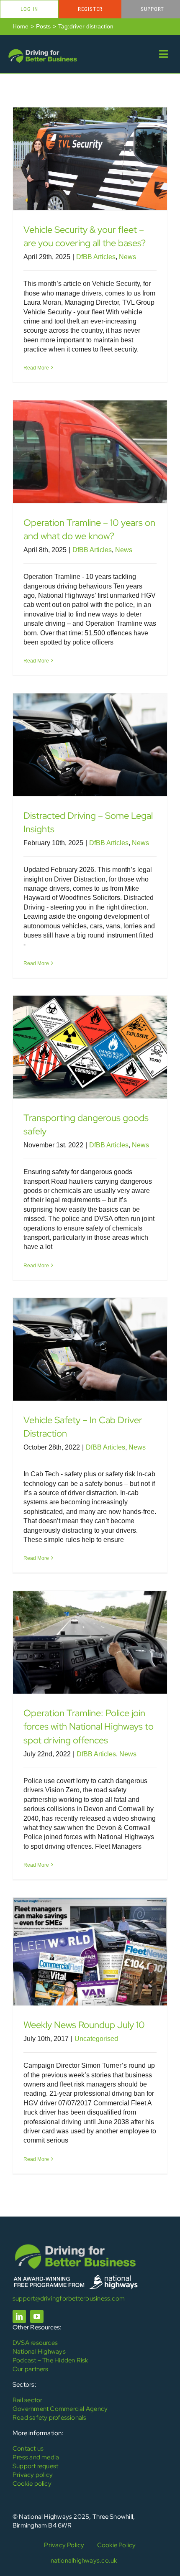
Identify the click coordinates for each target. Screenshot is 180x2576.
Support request (35, 2466)
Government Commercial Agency (60, 2409)
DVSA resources (35, 2343)
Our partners (31, 2369)
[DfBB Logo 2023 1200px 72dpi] (42, 51)
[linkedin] (19, 2316)
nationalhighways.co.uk (84, 2561)
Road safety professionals (50, 2418)
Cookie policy (32, 2484)
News (127, 257)
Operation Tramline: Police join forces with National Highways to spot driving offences (89, 1727)
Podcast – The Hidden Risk (50, 2360)
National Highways (39, 2352)
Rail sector (27, 2400)
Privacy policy (33, 2475)
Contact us (28, 2449)
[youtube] (37, 2316)
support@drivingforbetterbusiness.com (69, 2298)
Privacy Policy (64, 2545)
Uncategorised (96, 2039)
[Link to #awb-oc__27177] (163, 54)
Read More (36, 368)
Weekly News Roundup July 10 (84, 2025)
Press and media (36, 2457)
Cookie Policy (117, 2545)
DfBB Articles (96, 257)
